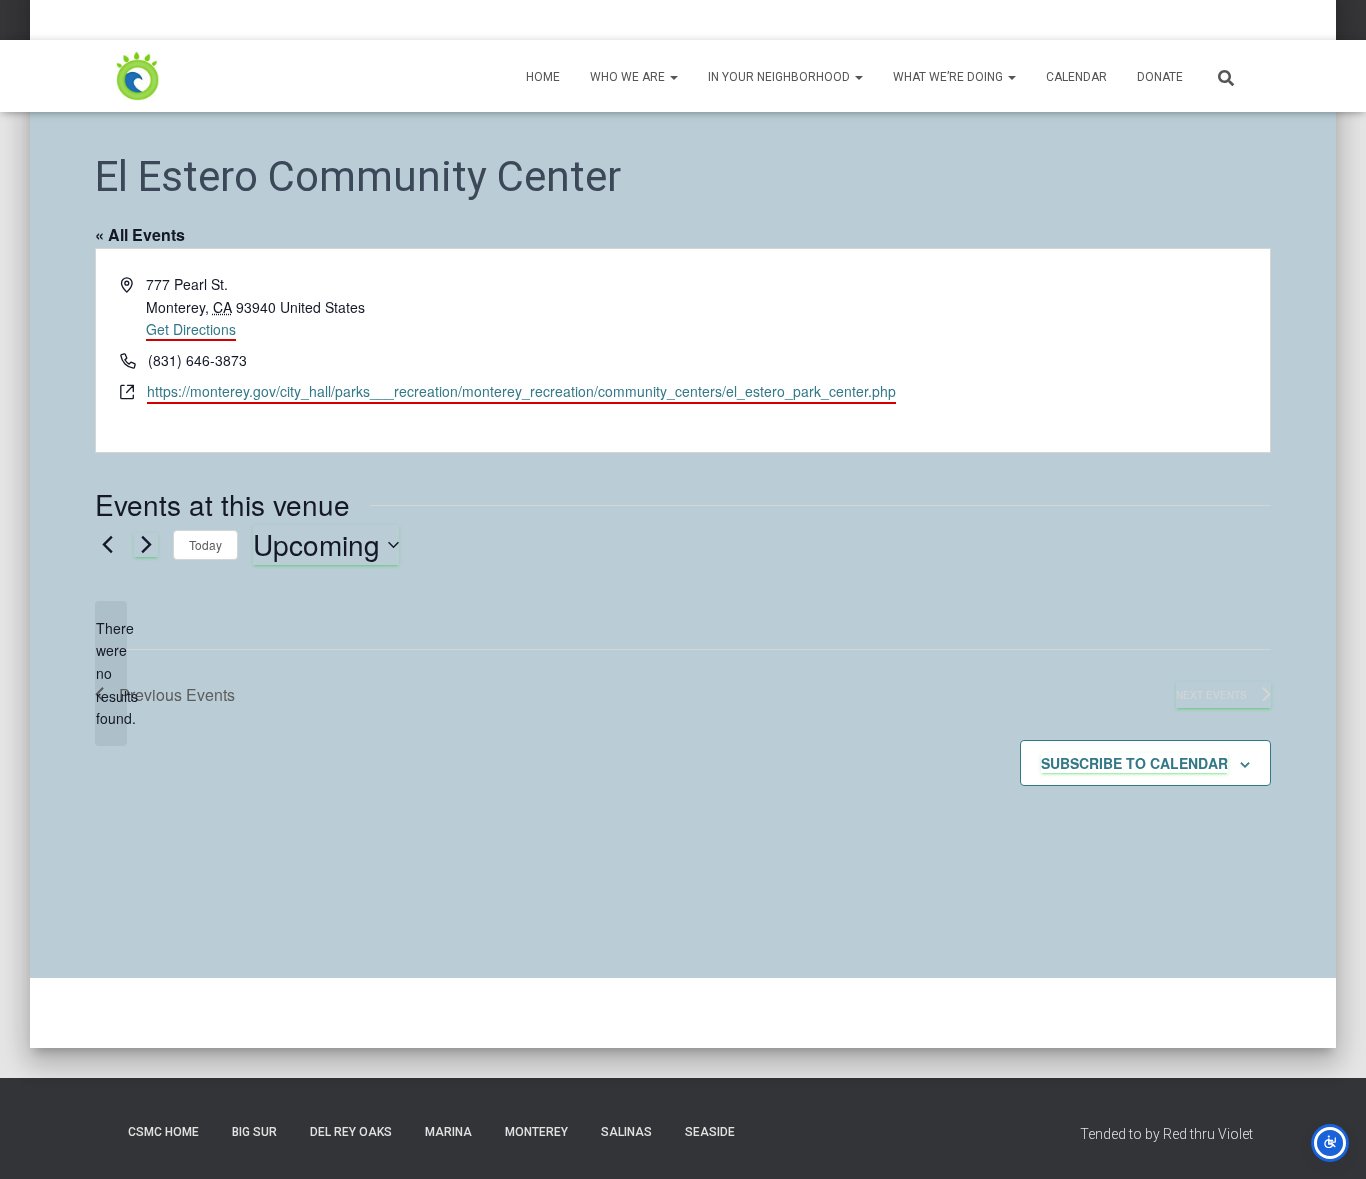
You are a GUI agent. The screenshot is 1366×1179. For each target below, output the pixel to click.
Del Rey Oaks (351, 1132)
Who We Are (629, 77)
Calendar (1076, 77)
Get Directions (191, 329)
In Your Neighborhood (780, 77)
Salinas (626, 1132)
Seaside (710, 1132)
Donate (1160, 77)
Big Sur (254, 1132)
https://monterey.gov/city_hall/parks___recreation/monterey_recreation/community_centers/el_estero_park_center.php (521, 391)
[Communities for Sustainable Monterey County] (138, 76)
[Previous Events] (107, 545)
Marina (448, 1132)
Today (205, 544)
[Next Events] (146, 545)
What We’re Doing (949, 77)
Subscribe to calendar (1134, 763)
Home (543, 77)
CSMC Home (163, 1132)
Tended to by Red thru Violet (1166, 1134)
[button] (673, 77)
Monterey (536, 1132)
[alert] (111, 673)
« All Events (140, 234)
